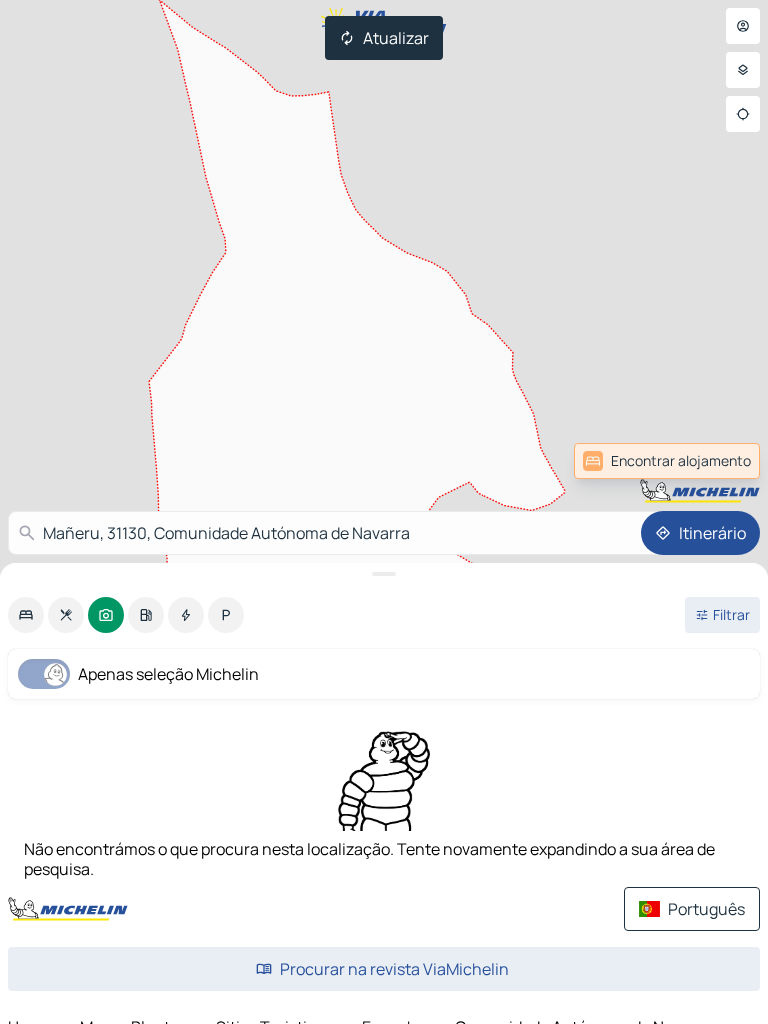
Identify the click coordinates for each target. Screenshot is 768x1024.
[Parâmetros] (743, 70)
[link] (716, 461)
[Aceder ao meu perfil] (743, 26)
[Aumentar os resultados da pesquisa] (384, 574)
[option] (26, 615)
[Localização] (743, 114)
